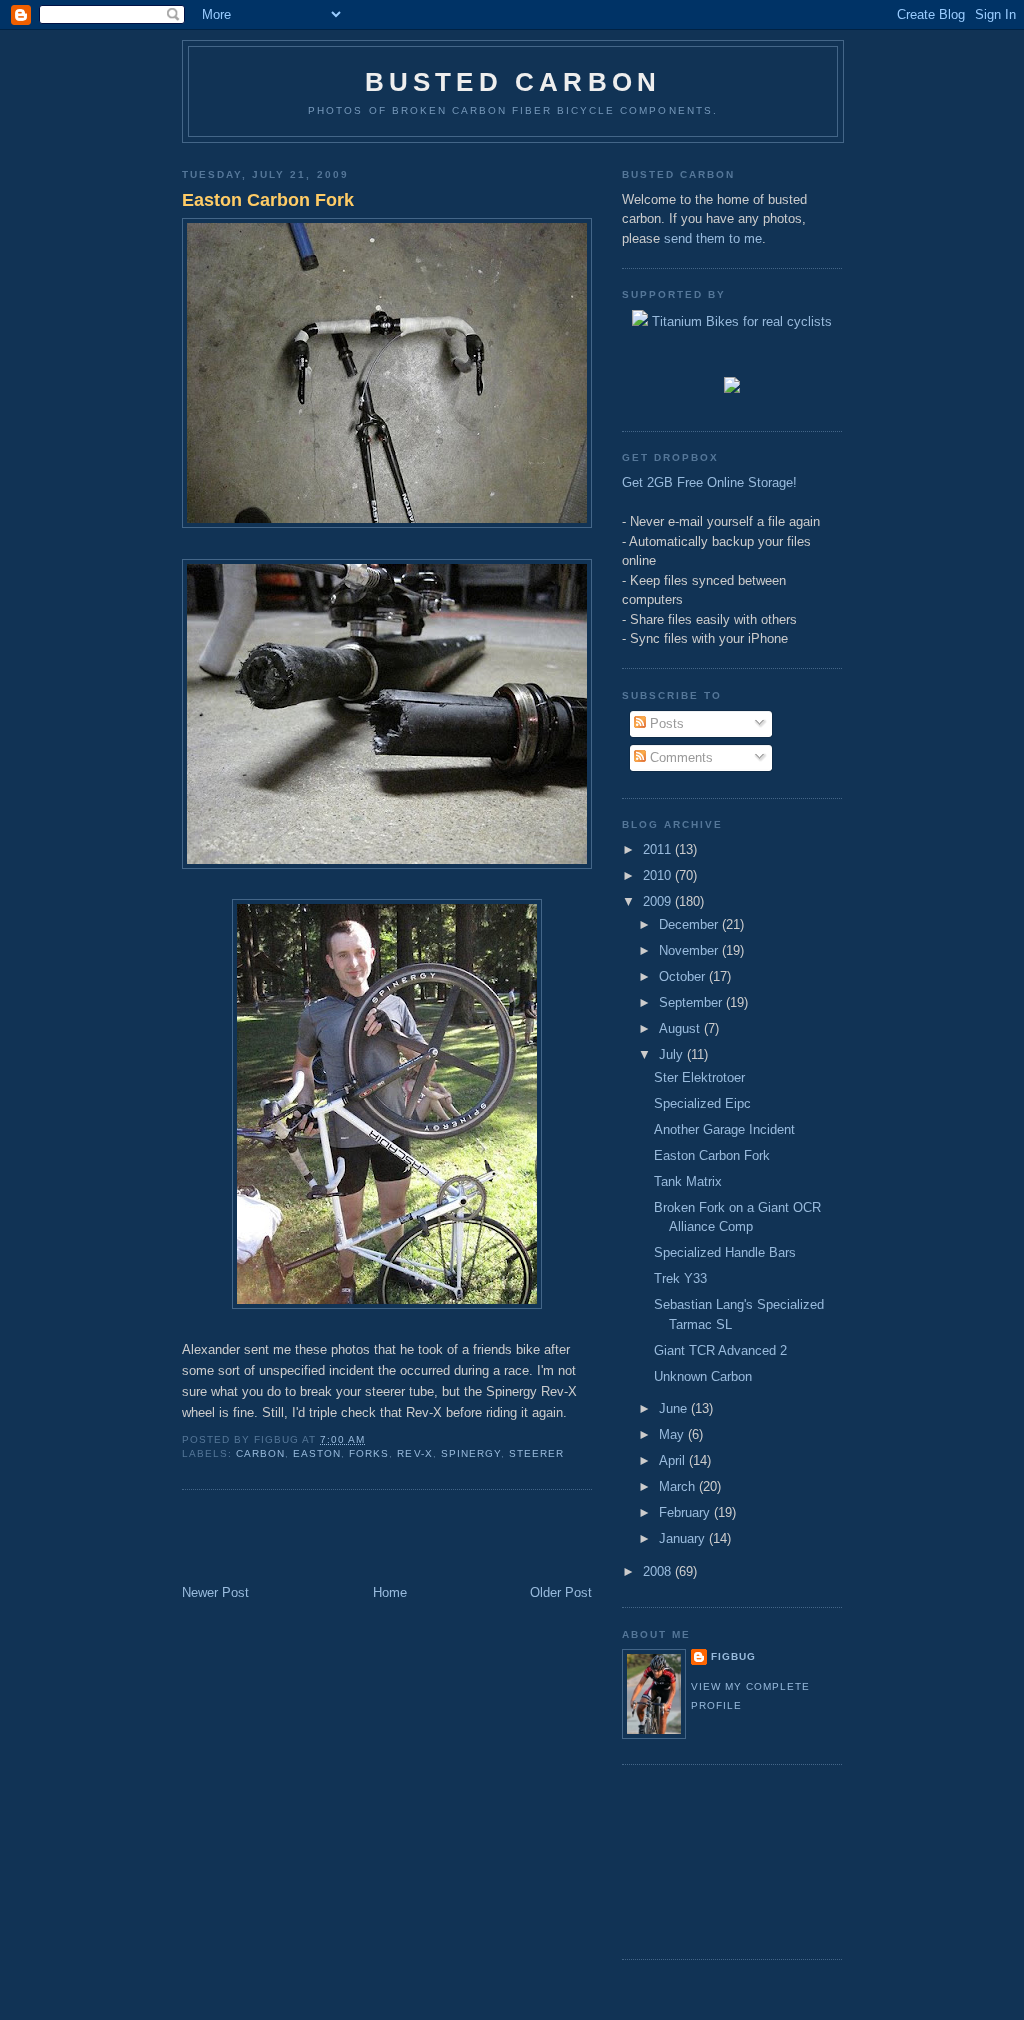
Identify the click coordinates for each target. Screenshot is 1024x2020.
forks (369, 1453)
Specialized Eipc (702, 1103)
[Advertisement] (299, 1539)
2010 (659, 875)
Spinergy (471, 1453)
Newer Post (215, 1592)
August (681, 1028)
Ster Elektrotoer (699, 1077)
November (690, 950)
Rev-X (414, 1453)
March (679, 1486)
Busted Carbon (513, 82)
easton (317, 1453)
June (675, 1408)
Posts (665, 723)
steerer (536, 1453)
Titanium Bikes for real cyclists (740, 321)
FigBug (733, 1656)
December (690, 924)
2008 (659, 1571)
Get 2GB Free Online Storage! (709, 482)
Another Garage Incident (724, 1129)
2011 (659, 849)
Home (390, 1592)
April (674, 1460)
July (673, 1054)
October (684, 976)
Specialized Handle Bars (725, 1252)
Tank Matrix (688, 1181)
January (684, 1538)
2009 (659, 901)
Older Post (561, 1592)
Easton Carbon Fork (268, 200)
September (692, 1002)
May (673, 1434)
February (686, 1512)
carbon (260, 1453)
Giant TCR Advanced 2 (720, 1350)
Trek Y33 (680, 1278)
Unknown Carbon (703, 1376)
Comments (679, 757)
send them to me (713, 238)
